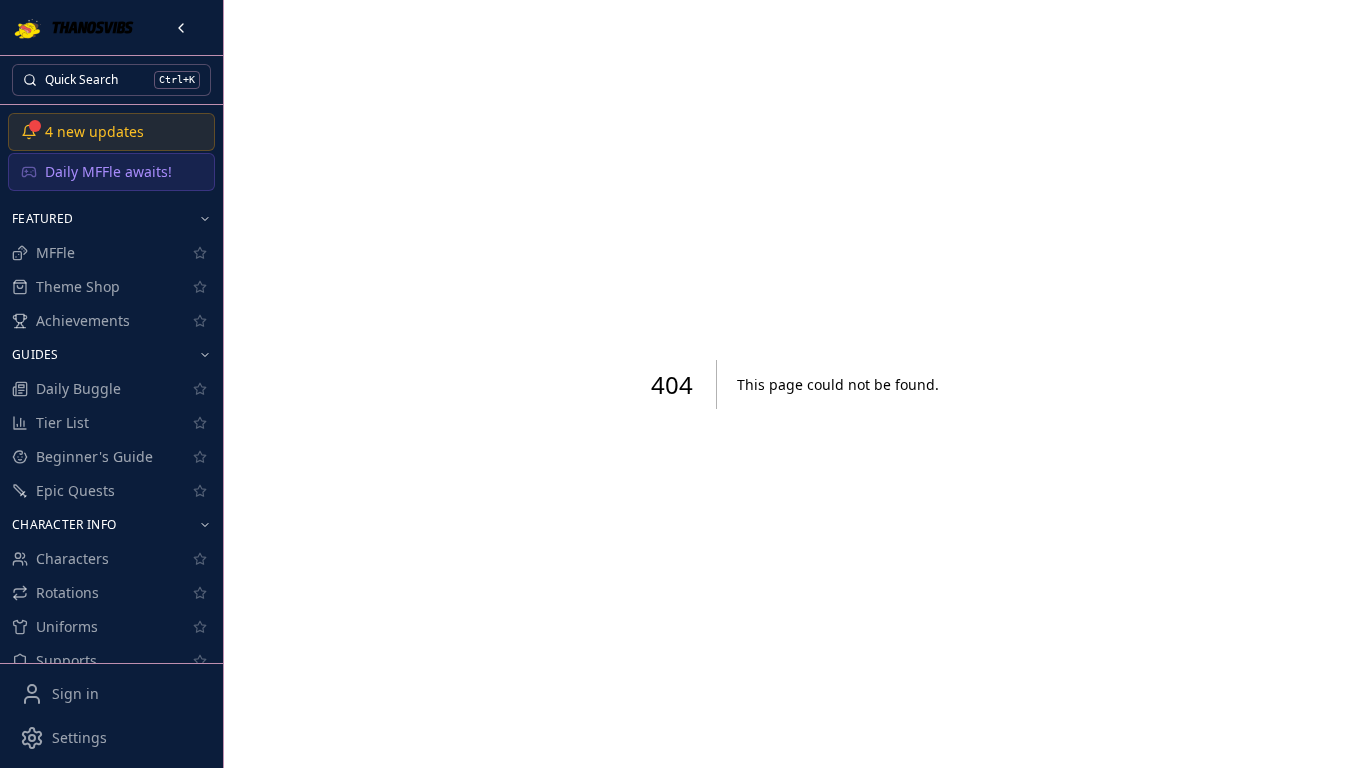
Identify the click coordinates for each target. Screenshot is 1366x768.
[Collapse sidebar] (181, 28)
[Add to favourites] (200, 253)
